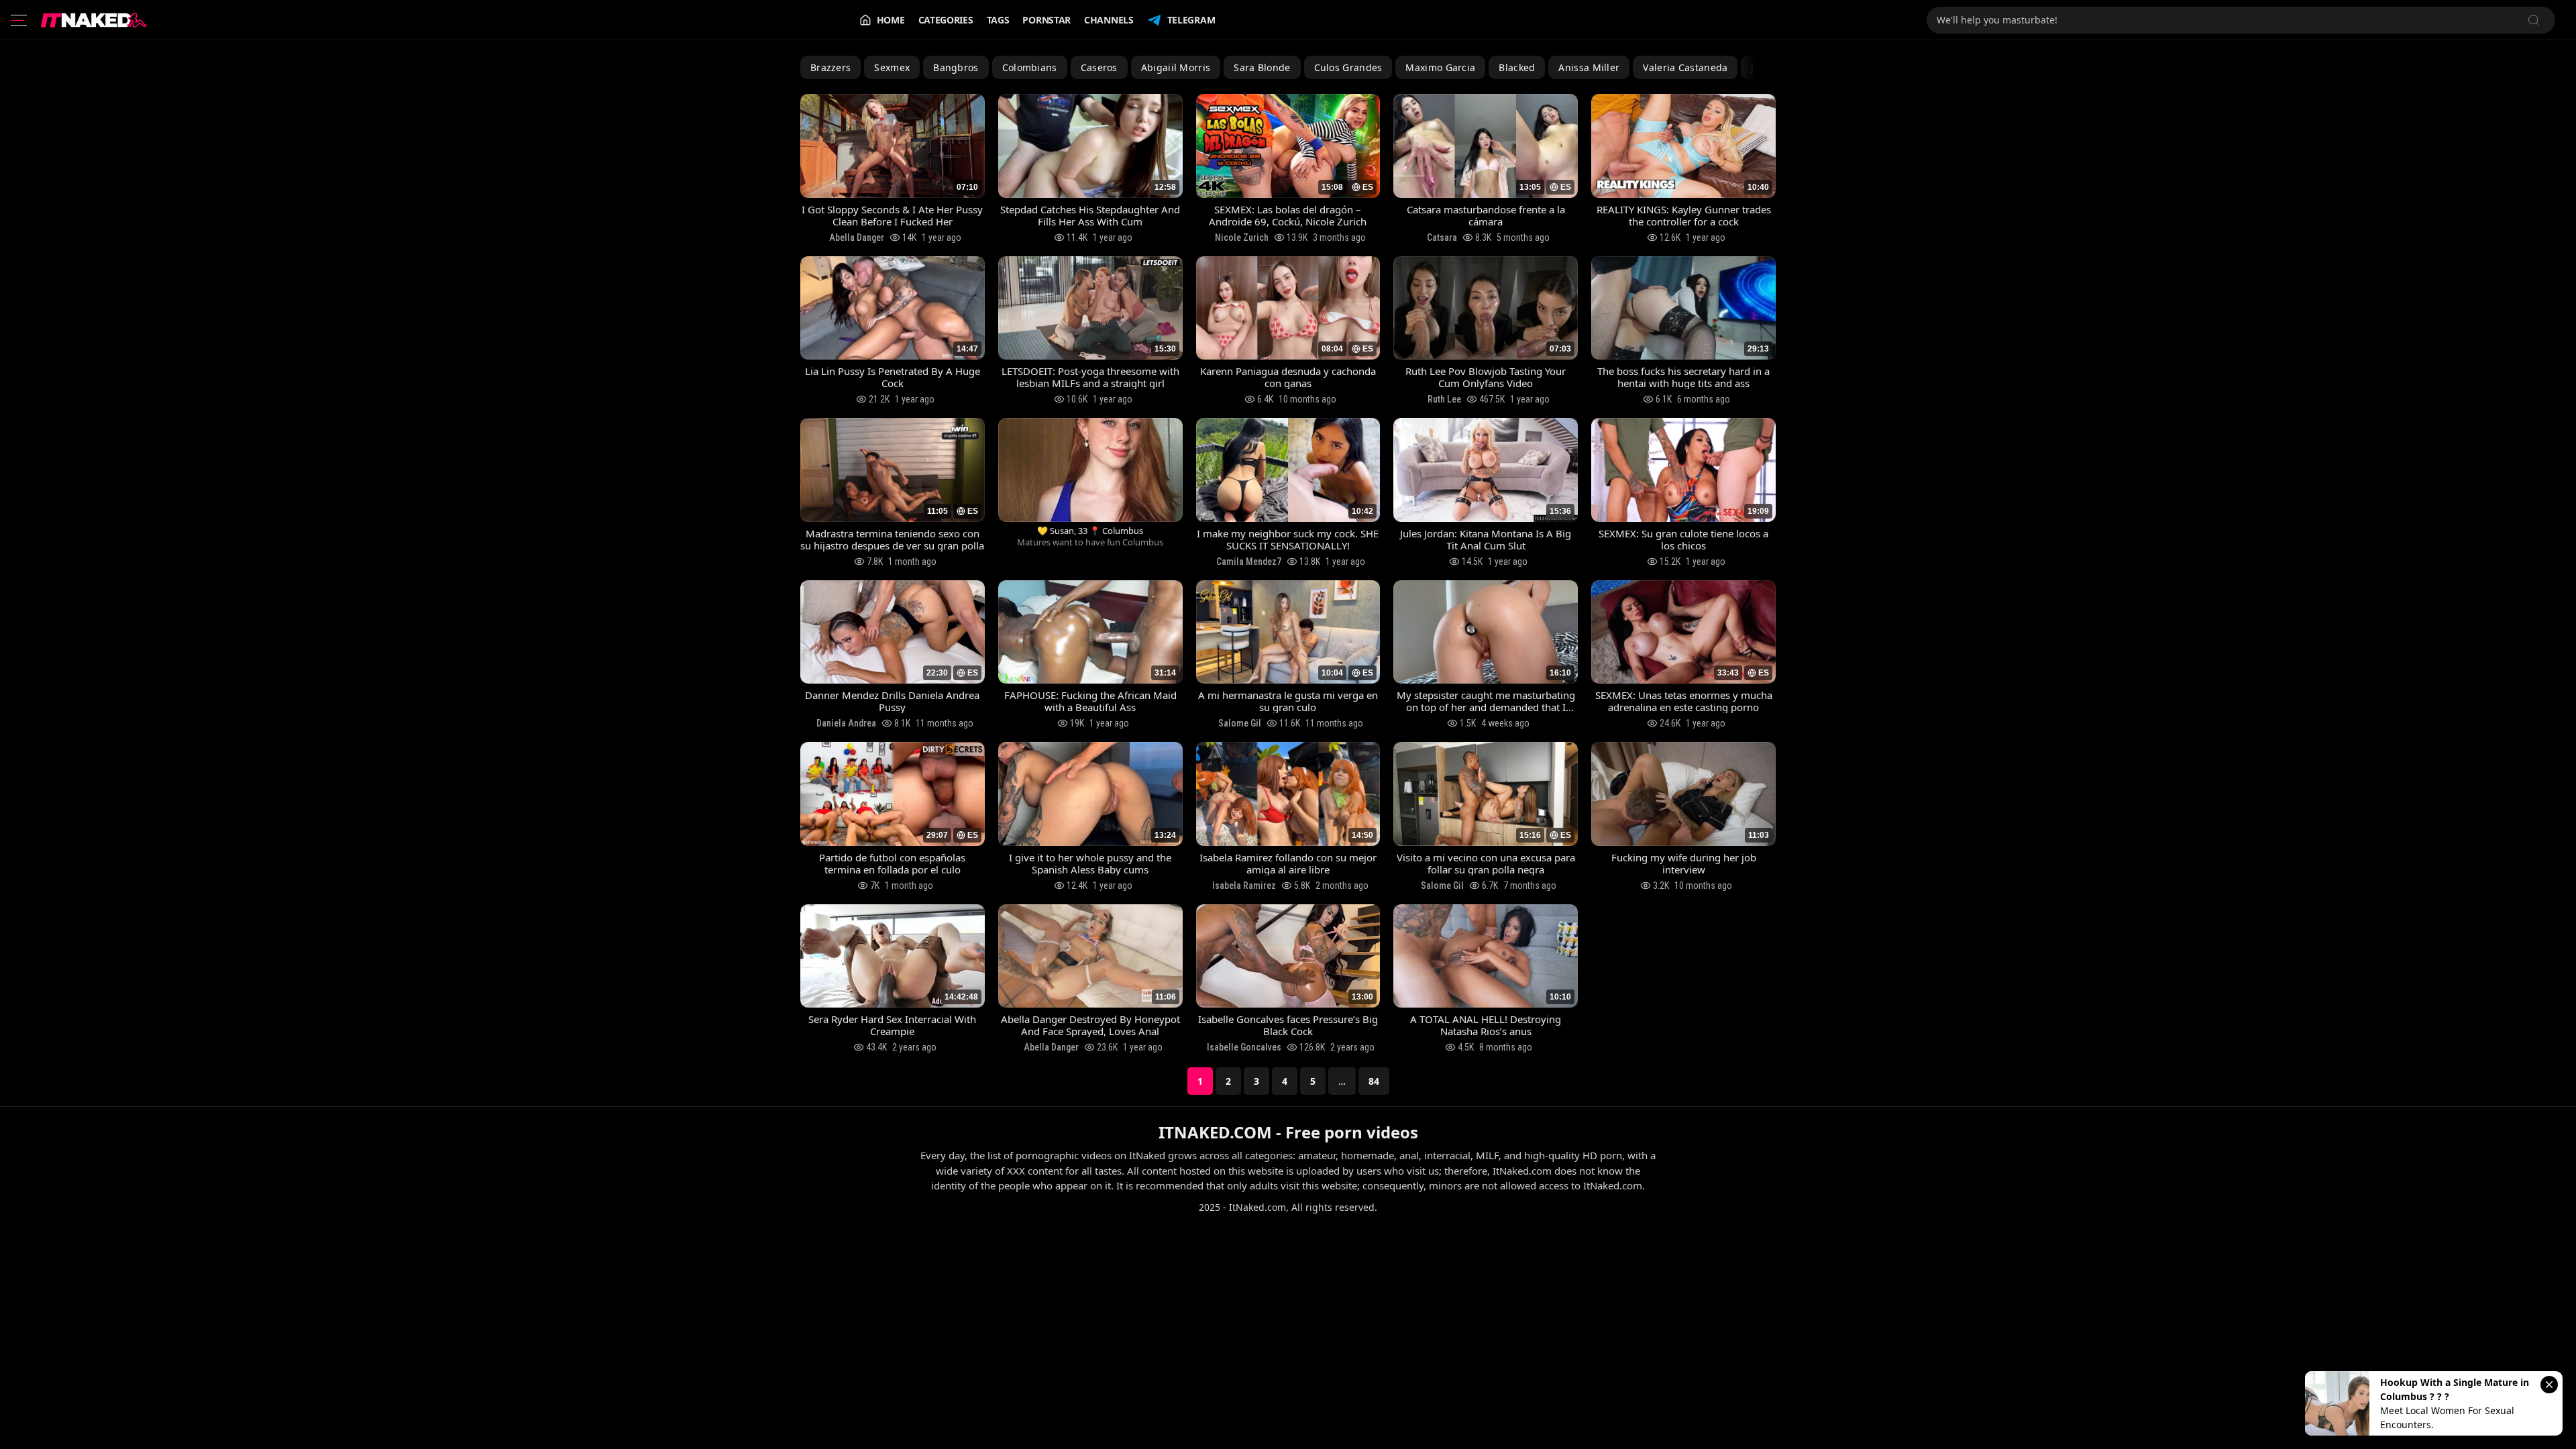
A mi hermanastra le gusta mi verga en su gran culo (1288, 701)
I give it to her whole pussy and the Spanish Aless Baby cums (1090, 863)
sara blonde (1262, 67)
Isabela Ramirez (1244, 885)
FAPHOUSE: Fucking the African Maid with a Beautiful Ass (1090, 701)
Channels (1109, 20)
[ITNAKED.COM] (94, 20)
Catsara (1442, 237)
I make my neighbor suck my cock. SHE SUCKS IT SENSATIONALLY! (1288, 539)
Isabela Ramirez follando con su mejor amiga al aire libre (1288, 863)
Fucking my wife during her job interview (1684, 863)
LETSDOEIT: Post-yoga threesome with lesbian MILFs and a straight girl (1090, 377)
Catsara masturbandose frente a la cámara (1486, 215)
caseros (1099, 67)
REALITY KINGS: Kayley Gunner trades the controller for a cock (1684, 215)
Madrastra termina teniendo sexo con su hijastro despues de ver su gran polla (892, 539)
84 (1374, 1081)
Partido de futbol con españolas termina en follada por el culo (892, 863)
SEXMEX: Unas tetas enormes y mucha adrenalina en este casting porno (1684, 701)
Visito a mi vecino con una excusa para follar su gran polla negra (1486, 863)
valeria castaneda (1685, 67)
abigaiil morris (1176, 67)
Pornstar (1046, 20)
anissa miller (1589, 67)
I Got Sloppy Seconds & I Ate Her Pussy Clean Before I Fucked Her (892, 215)
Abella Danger (857, 237)
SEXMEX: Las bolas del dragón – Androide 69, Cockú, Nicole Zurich (1288, 215)
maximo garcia (1440, 67)
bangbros (956, 67)
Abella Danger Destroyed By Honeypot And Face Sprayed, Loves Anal (1090, 1025)
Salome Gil (1240, 723)
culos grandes (1348, 67)
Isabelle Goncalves (1244, 1047)
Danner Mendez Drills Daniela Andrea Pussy (892, 701)
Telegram (1191, 20)
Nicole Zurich (1242, 237)
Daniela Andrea (846, 723)
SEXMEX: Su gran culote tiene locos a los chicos (1683, 539)
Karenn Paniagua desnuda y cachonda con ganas (1288, 377)
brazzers (830, 67)
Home (891, 20)
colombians (1030, 67)
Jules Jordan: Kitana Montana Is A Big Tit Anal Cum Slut (1486, 539)
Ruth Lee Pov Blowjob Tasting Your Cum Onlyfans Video (1486, 377)
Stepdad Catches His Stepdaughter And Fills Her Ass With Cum (1090, 215)
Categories (946, 20)
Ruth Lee (1444, 399)
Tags (998, 20)
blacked (1517, 67)
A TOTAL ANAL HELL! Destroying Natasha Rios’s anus (1486, 1025)
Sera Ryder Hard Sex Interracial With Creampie (892, 1025)
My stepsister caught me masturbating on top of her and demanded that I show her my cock (1486, 701)
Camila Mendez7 (1249, 561)
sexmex (892, 67)
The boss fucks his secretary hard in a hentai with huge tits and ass (1683, 377)
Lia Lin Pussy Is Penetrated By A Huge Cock (893, 377)
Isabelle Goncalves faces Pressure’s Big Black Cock (1288, 1025)
